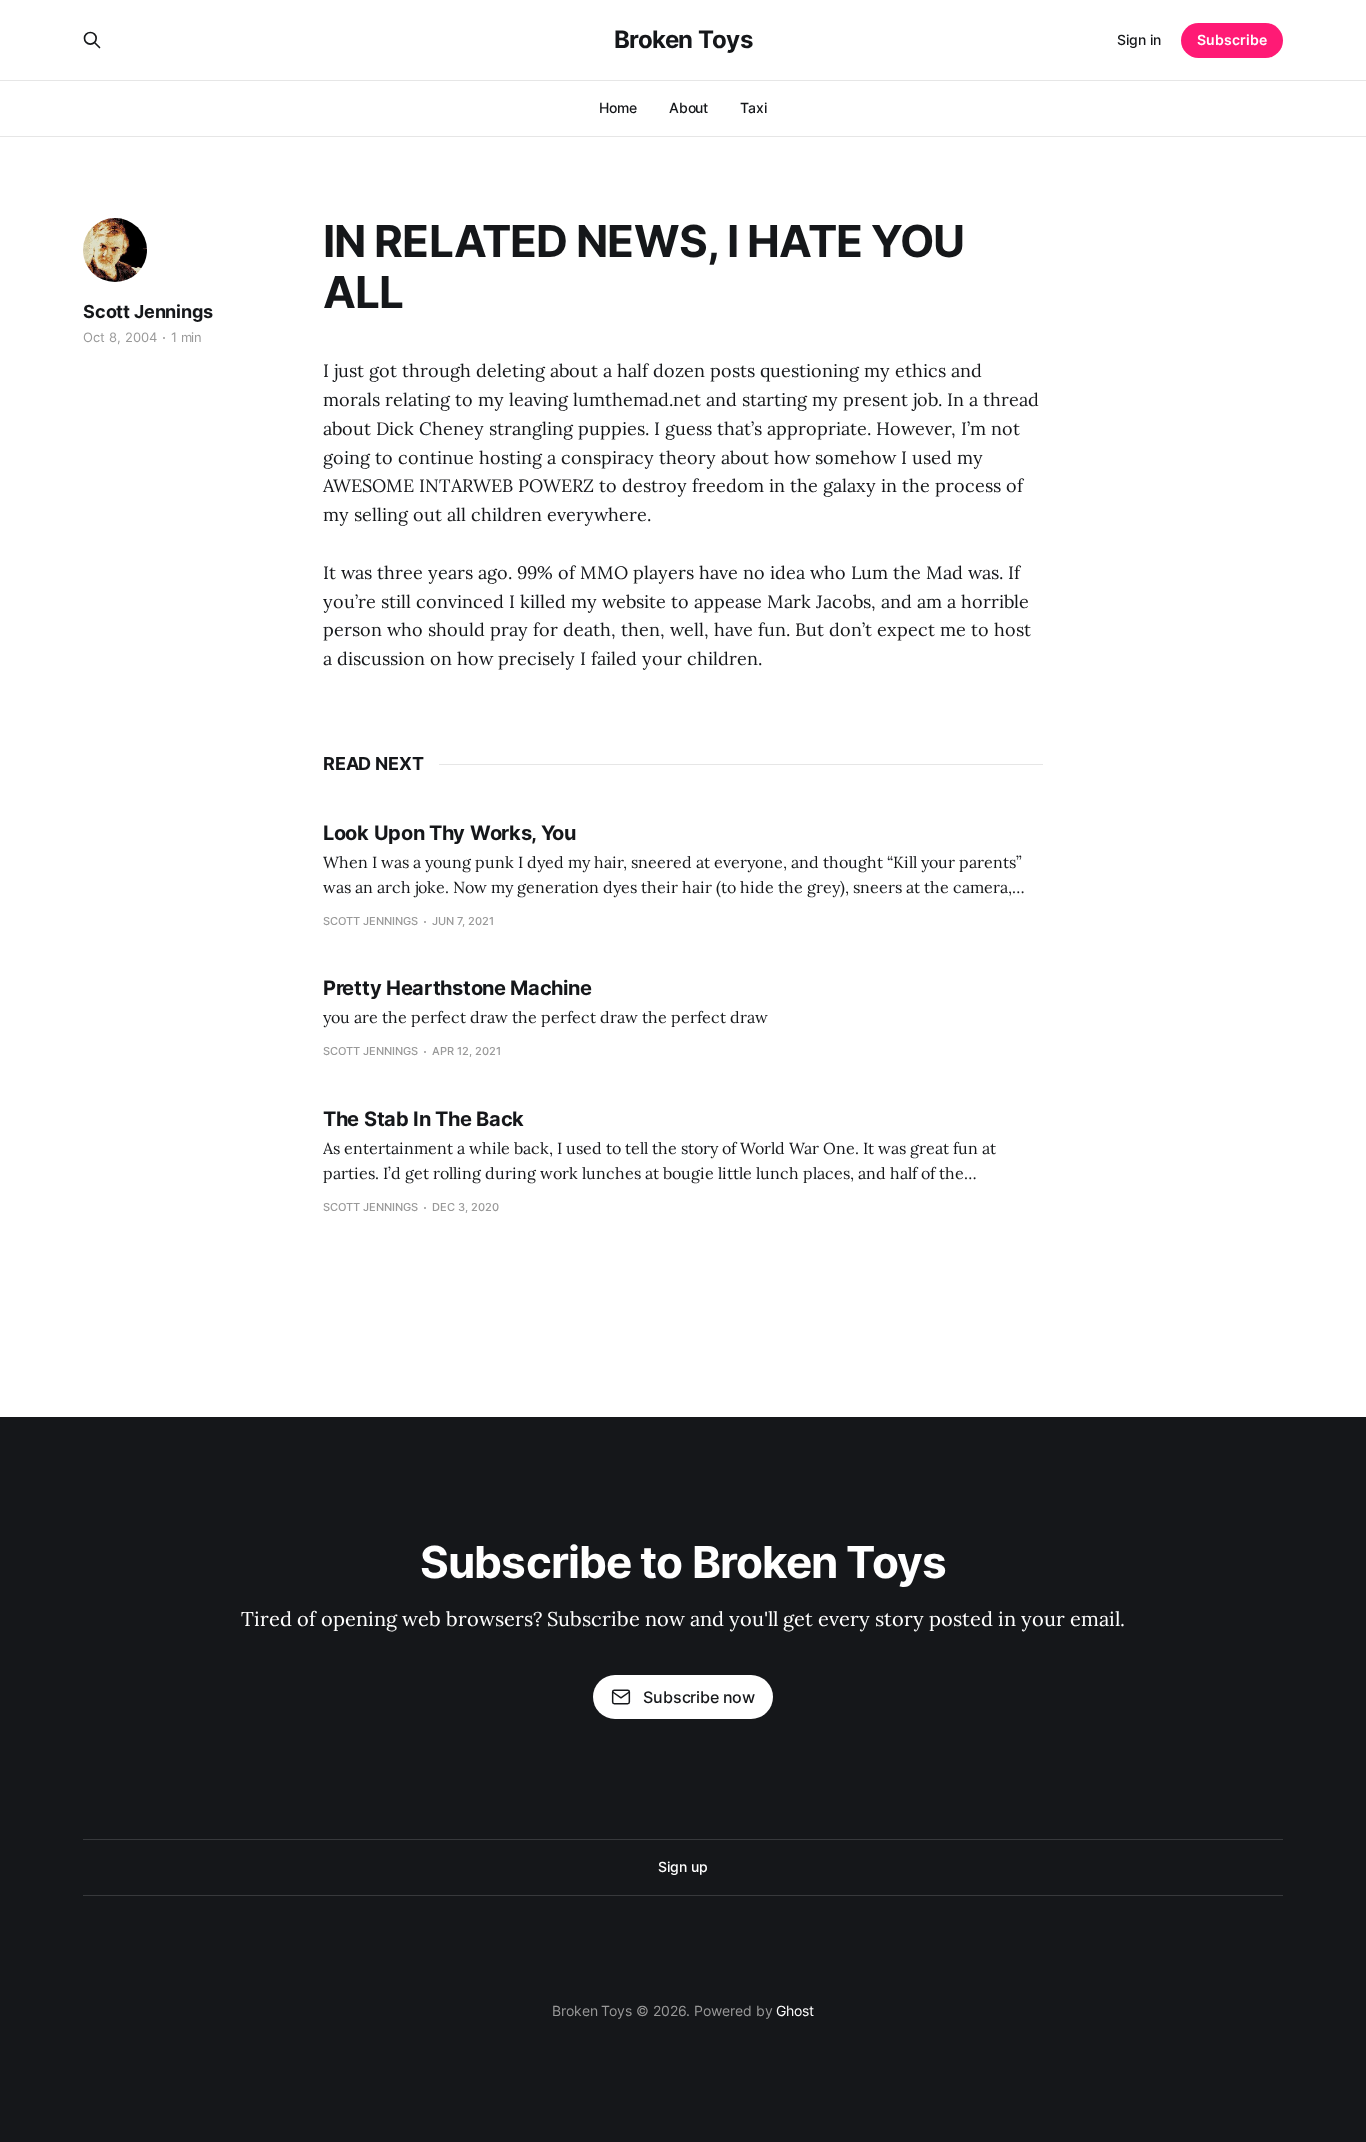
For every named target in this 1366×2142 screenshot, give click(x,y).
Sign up (682, 1866)
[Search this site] (92, 40)
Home (618, 107)
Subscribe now (699, 1697)
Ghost (795, 2010)
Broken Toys (683, 40)
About (689, 107)
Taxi (753, 107)
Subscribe (1232, 39)
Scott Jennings (147, 311)
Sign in (1139, 39)
